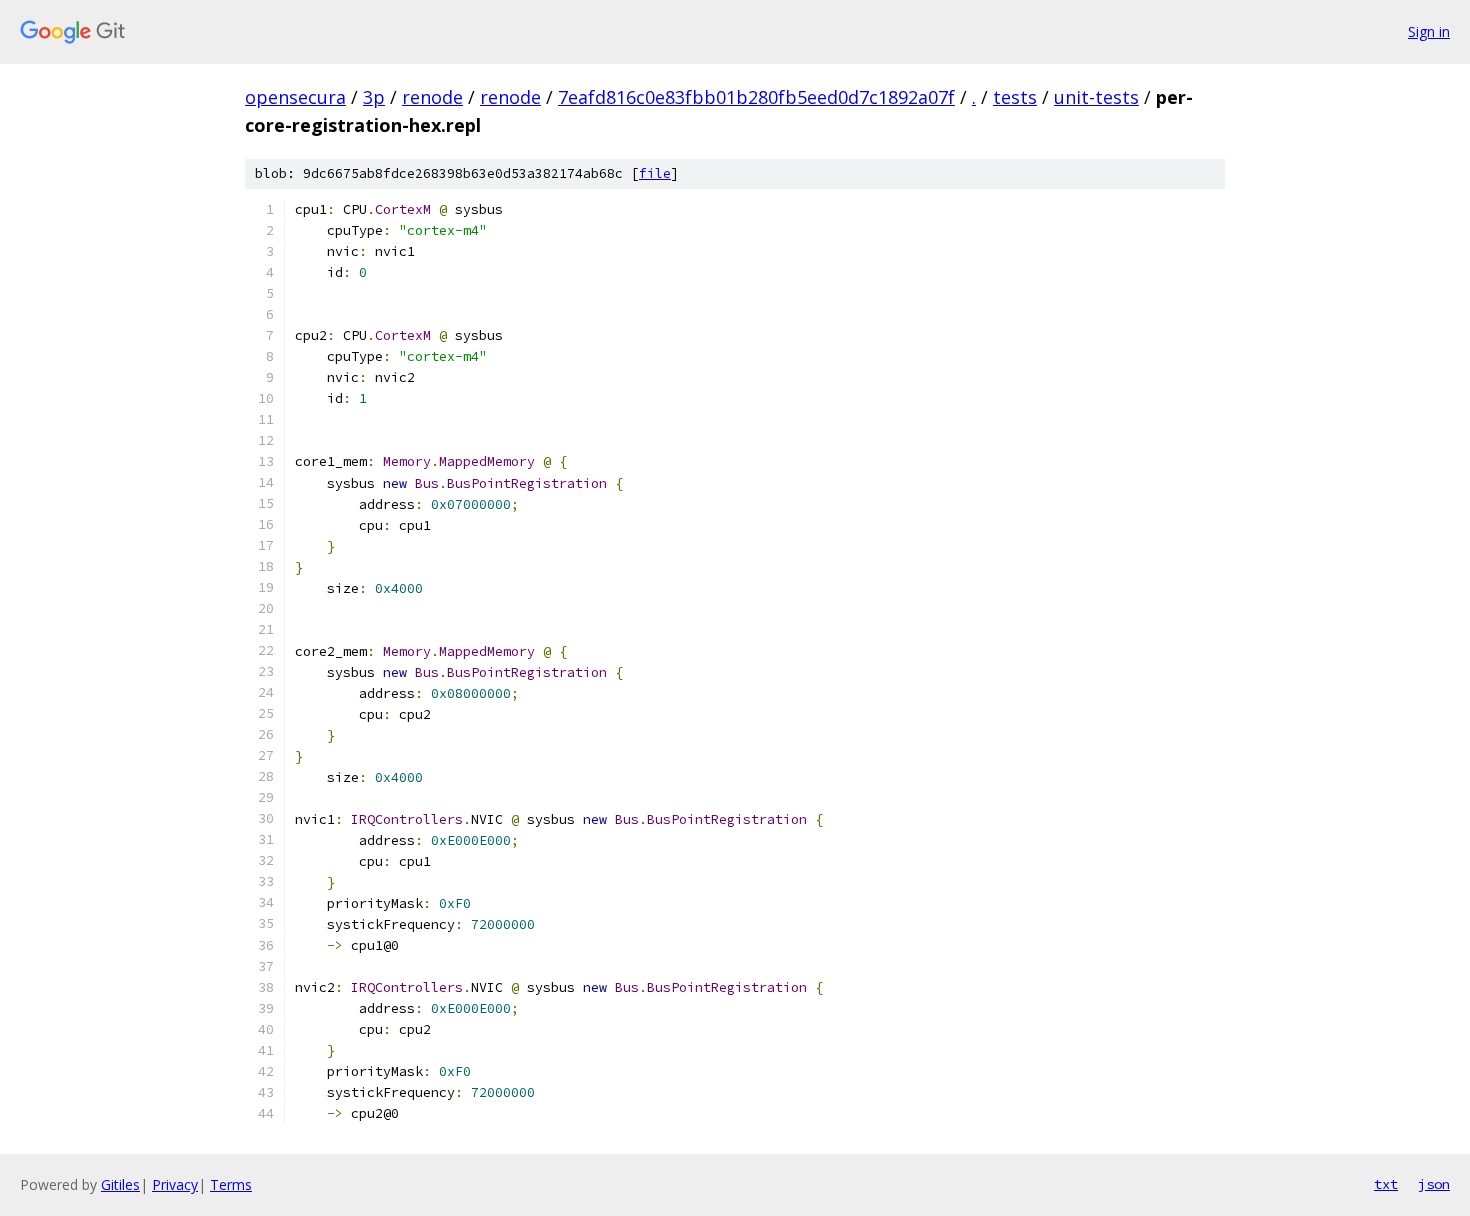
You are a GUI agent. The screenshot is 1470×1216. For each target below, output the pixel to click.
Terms (231, 1184)
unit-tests (1096, 97)
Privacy (175, 1184)
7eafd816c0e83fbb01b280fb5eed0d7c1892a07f (756, 97)
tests (1015, 97)
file (655, 173)
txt (1386, 1184)
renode (432, 97)
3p (374, 97)
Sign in (1429, 31)
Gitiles (120, 1184)
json (1434, 1184)
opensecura (295, 97)
